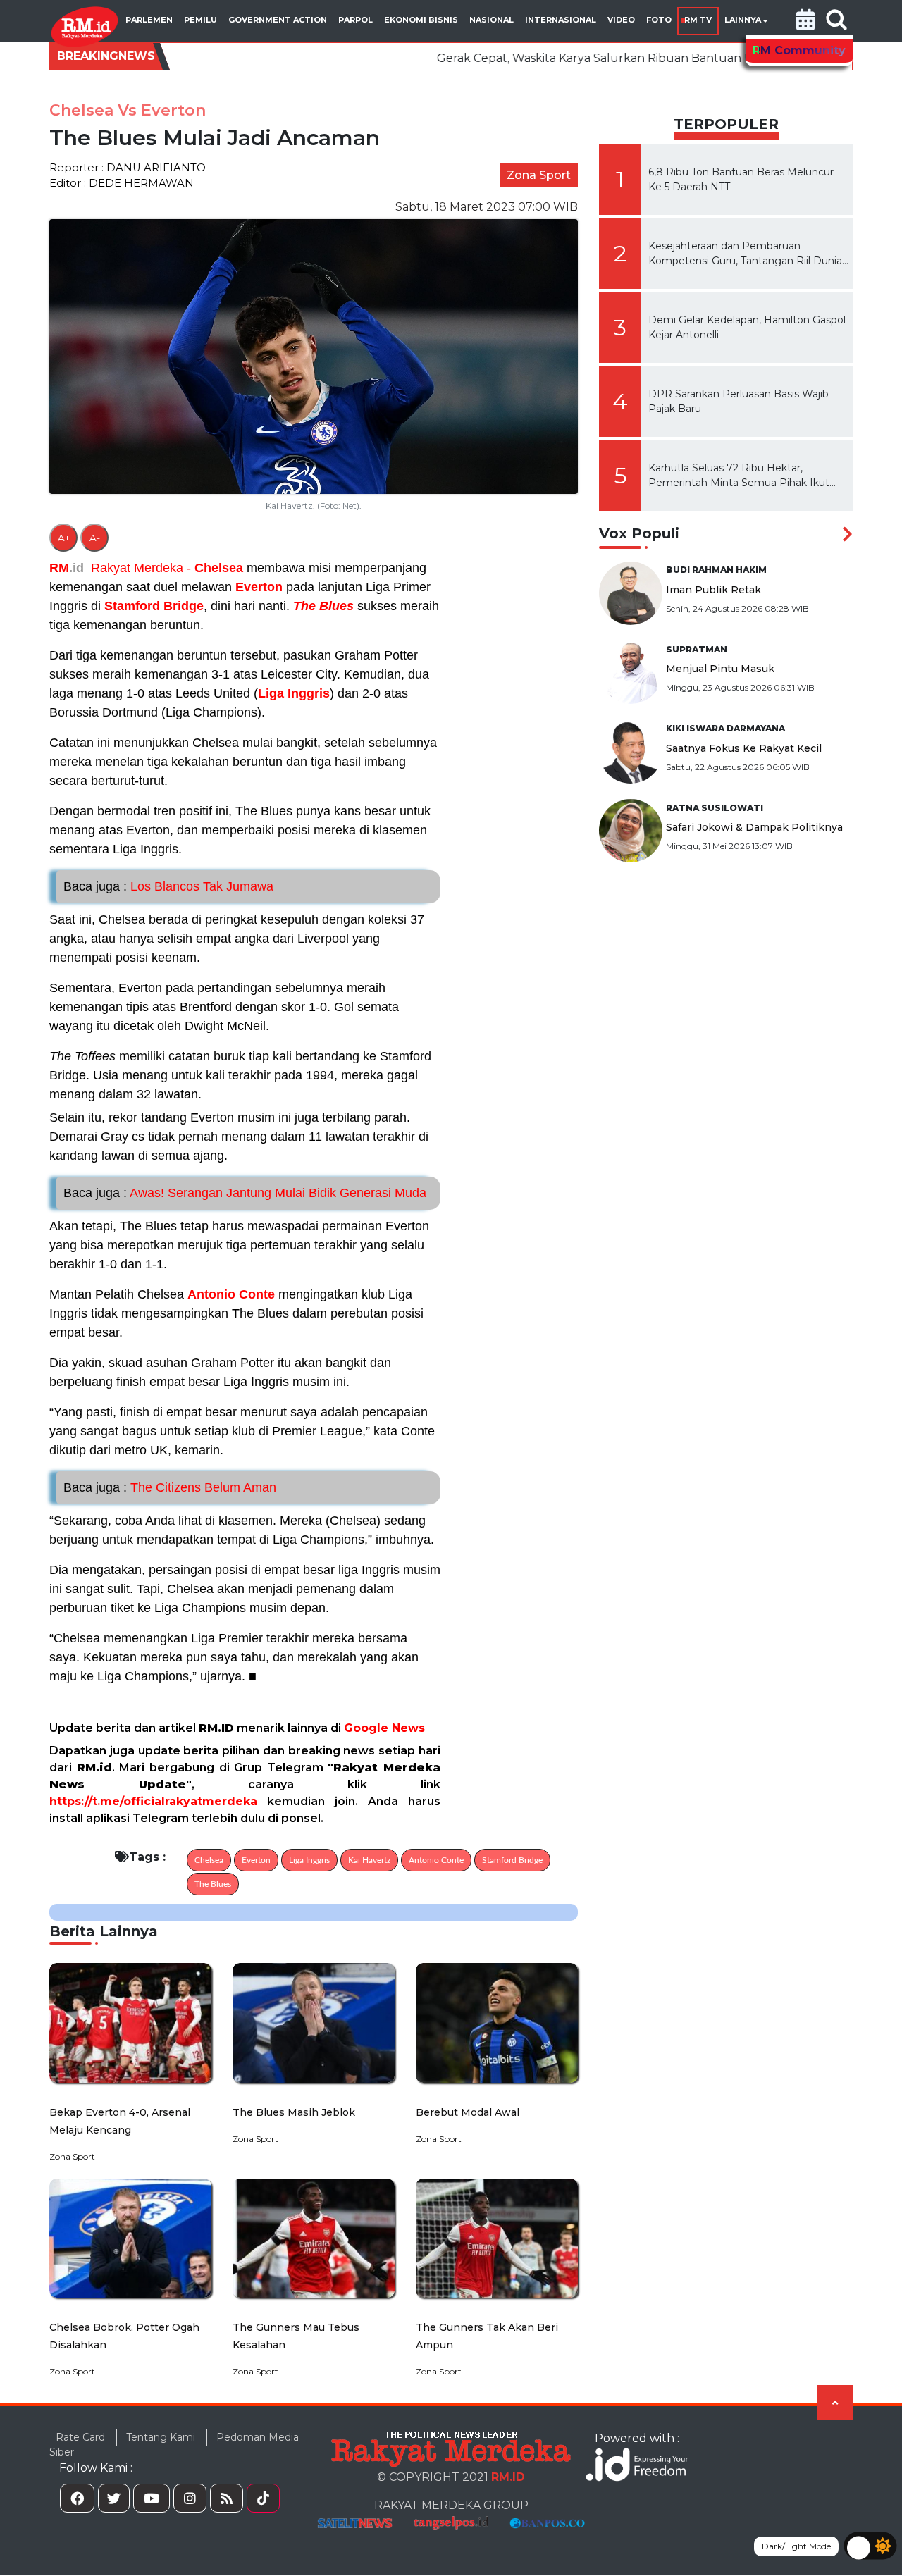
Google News (384, 1728)
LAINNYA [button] (743, 20)
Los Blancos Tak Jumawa (168, 886)
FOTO (659, 20)
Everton (259, 587)
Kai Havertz (369, 1860)
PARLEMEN (149, 20)
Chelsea (219, 568)
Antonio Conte (231, 1294)
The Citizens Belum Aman (170, 1487)
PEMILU (200, 20)
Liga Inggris (294, 693)
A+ (64, 538)
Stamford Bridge (154, 606)
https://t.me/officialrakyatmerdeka (153, 1801)
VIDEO (621, 20)
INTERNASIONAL (561, 20)
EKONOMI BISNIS (421, 20)
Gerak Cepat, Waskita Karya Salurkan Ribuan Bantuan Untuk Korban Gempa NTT (531, 58)
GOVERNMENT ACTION (278, 20)
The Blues (323, 606)
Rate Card (80, 2437)
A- (95, 538)
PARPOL (356, 20)
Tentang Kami (161, 2437)
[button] (805, 21)
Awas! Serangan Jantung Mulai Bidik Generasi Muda (245, 1193)
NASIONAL (492, 20)
